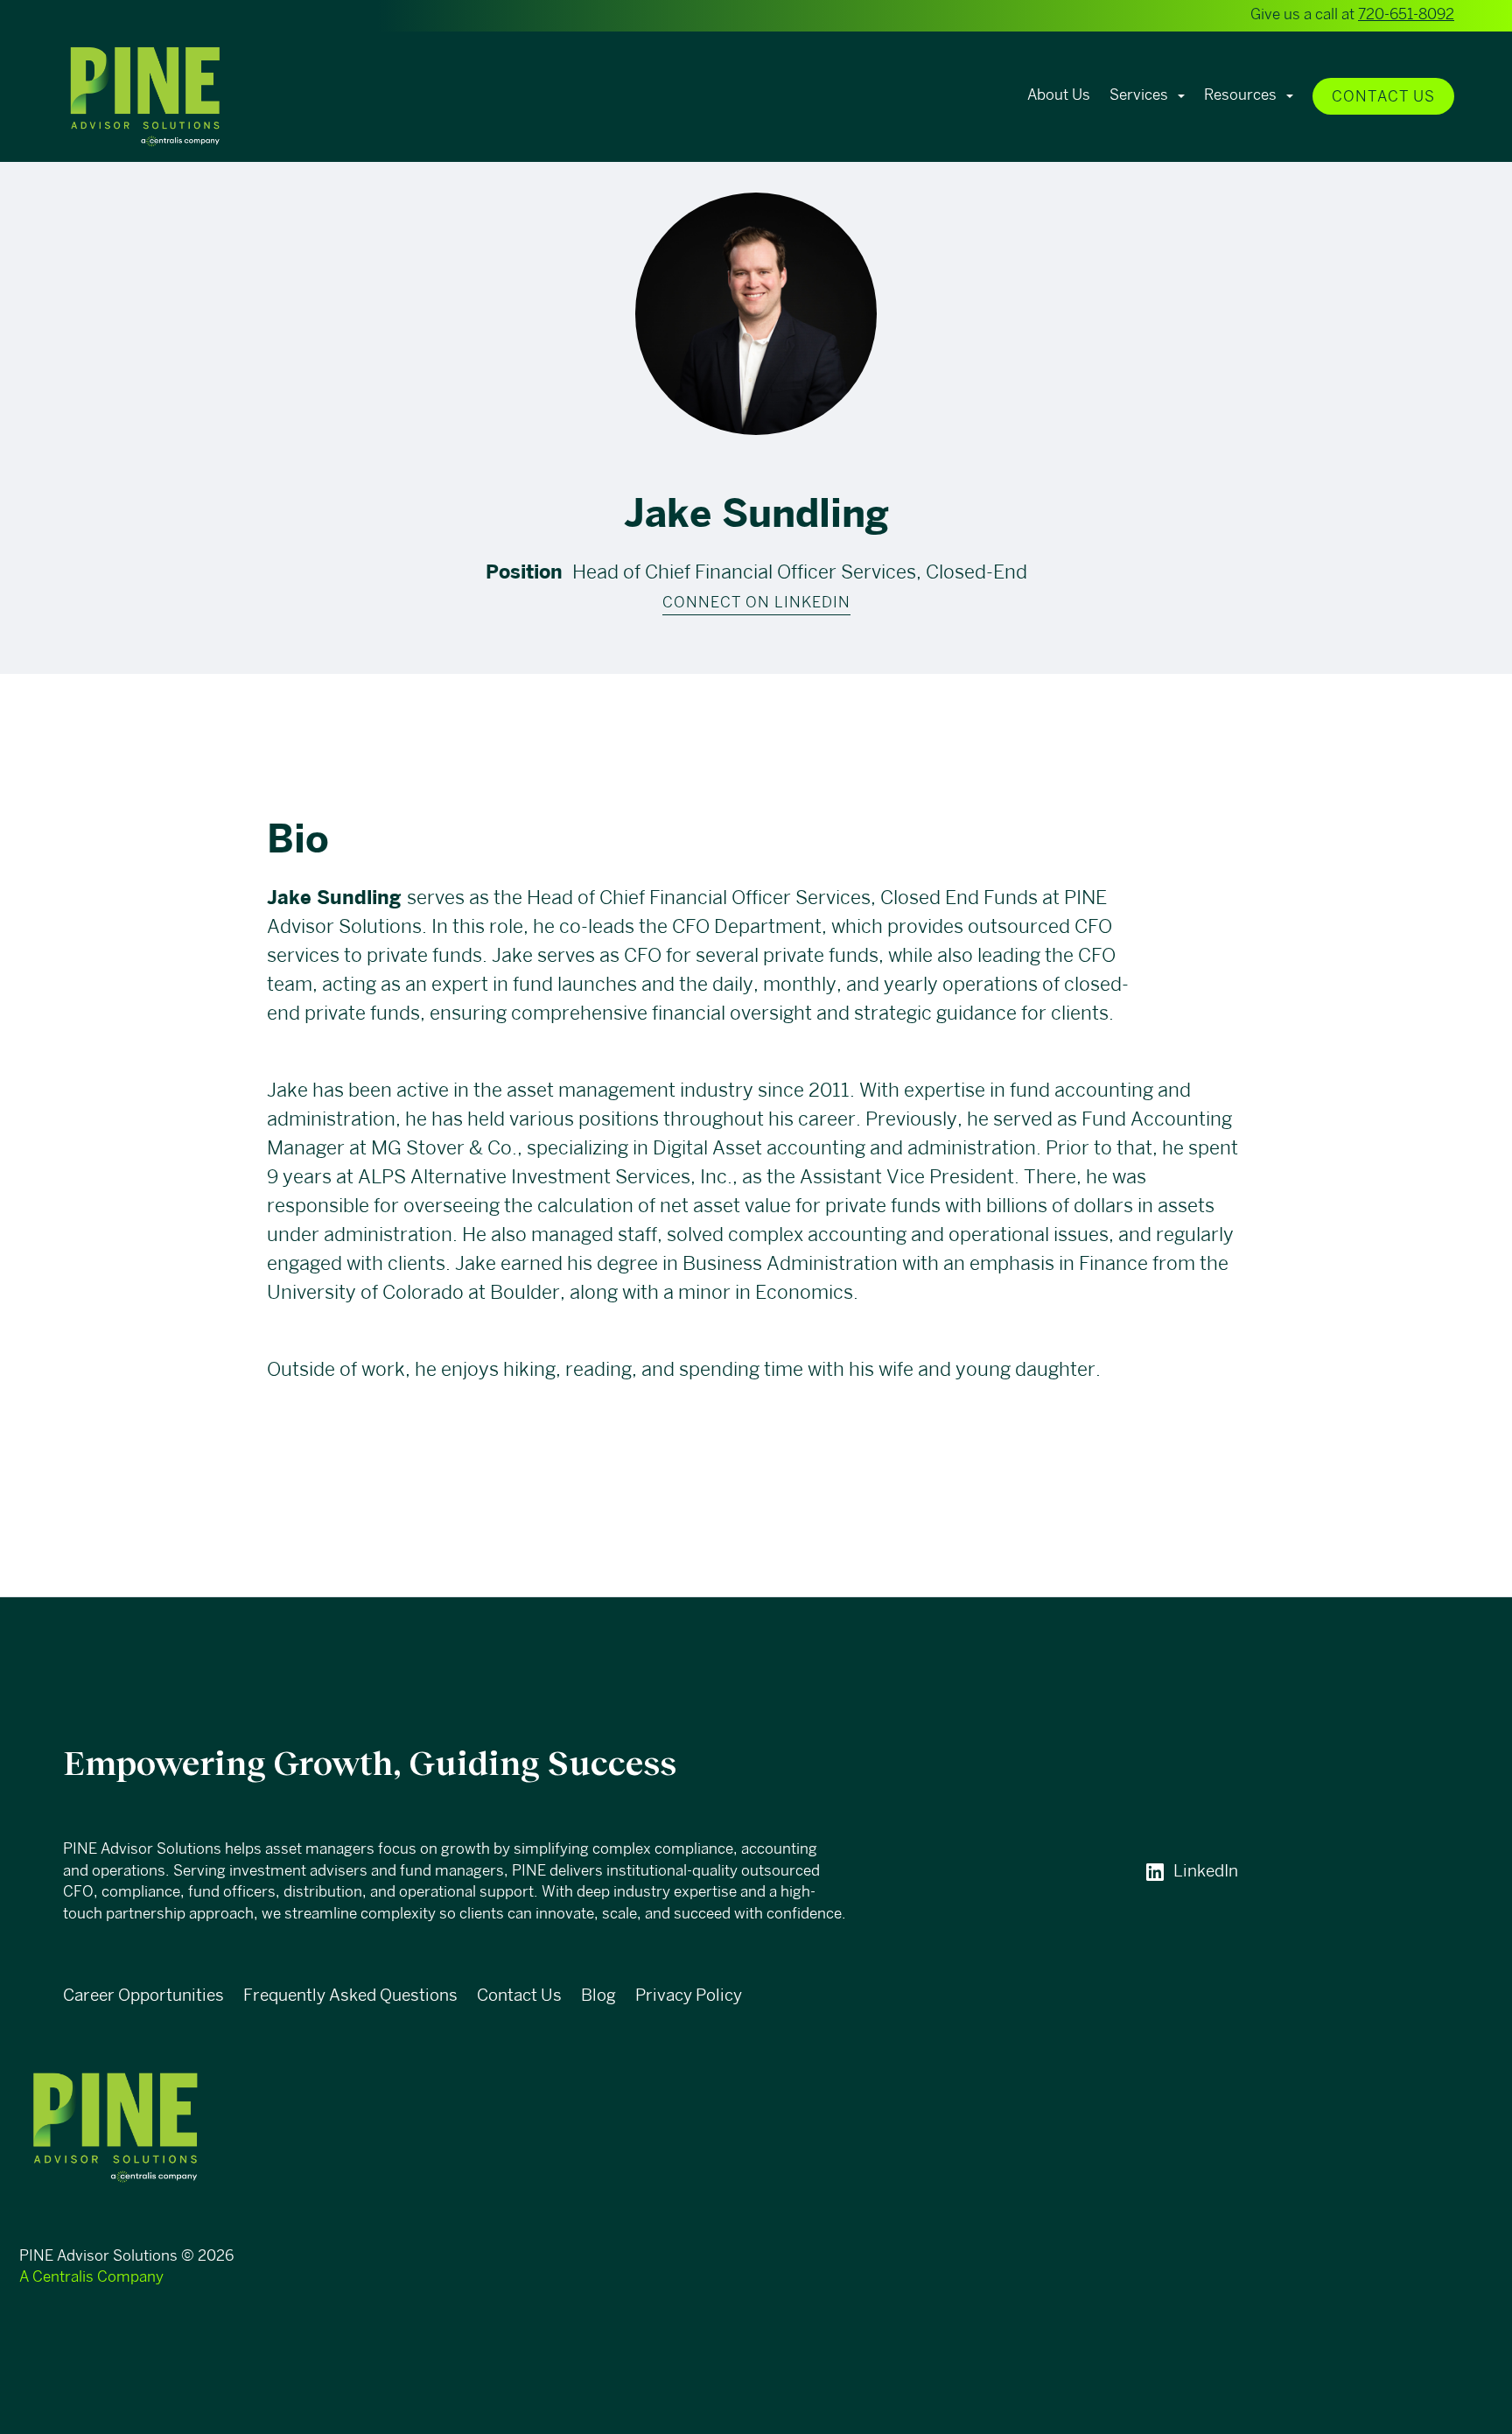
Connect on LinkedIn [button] (756, 603)
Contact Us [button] (1383, 98)
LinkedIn (1206, 1872)
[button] (189, 97)
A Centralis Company (91, 2278)
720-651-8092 (1406, 15)
